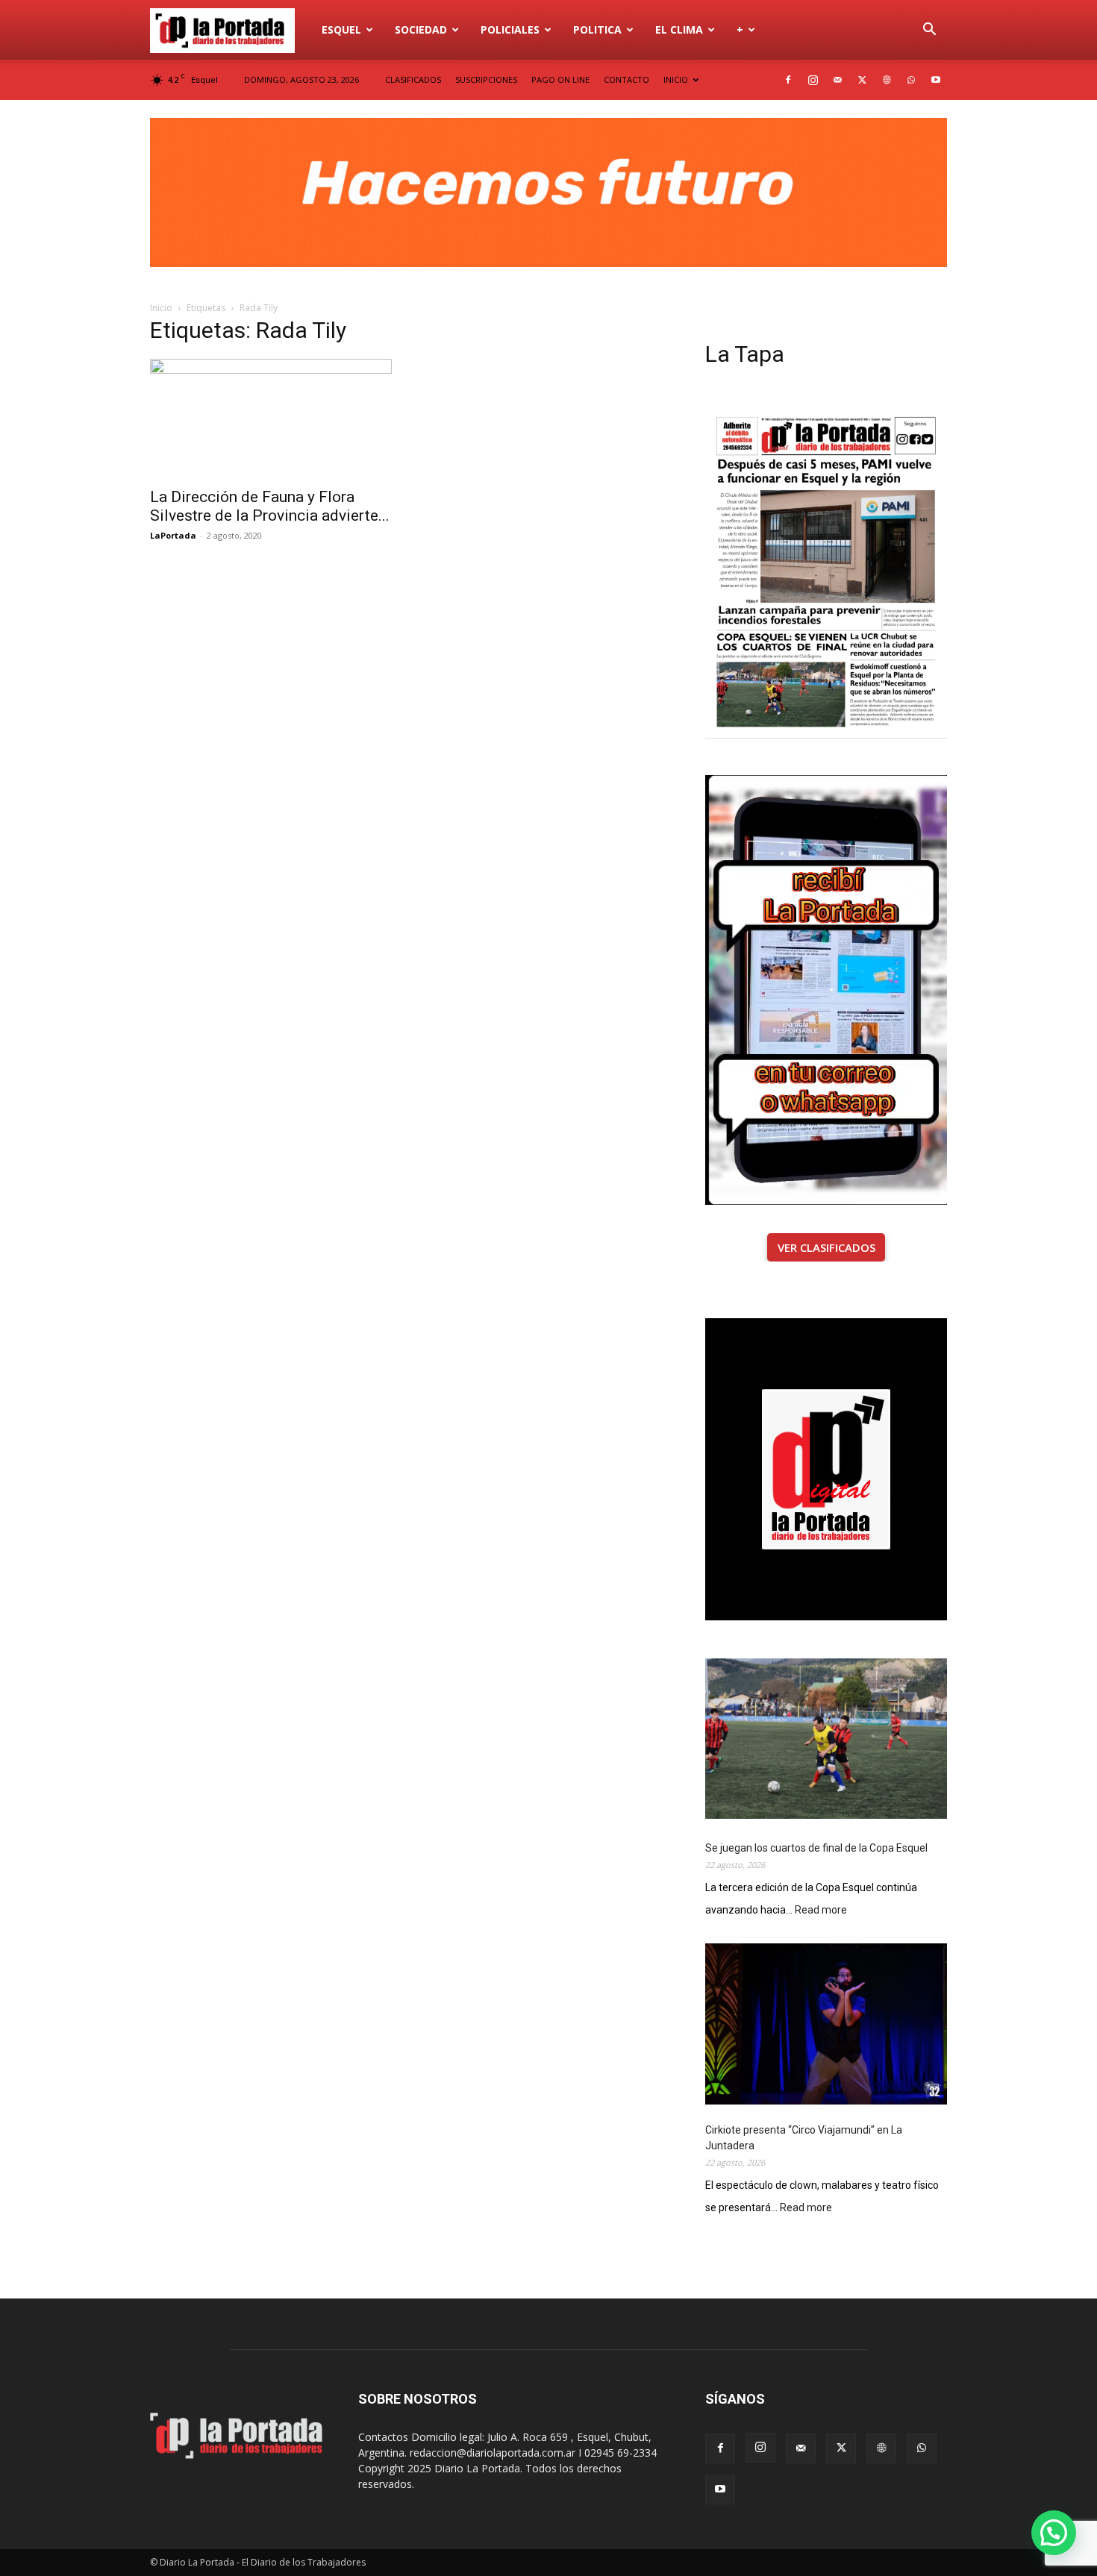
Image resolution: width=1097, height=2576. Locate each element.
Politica (597, 29)
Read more (821, 1911)
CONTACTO (626, 79)
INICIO (676, 79)
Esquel (341, 29)
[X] (862, 80)
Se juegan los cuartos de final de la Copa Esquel (816, 1848)
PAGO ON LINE (560, 79)
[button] (929, 31)
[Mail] (837, 80)
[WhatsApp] (911, 80)
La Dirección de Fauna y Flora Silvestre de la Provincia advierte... (270, 506)
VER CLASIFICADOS (826, 1247)
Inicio (161, 308)
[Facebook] (788, 80)
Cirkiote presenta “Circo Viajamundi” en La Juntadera (804, 2138)
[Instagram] (813, 80)
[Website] (887, 80)
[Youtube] (936, 80)
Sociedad (421, 29)
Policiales (510, 29)
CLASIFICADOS (413, 79)
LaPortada (173, 535)
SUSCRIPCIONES (486, 79)
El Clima (679, 29)
